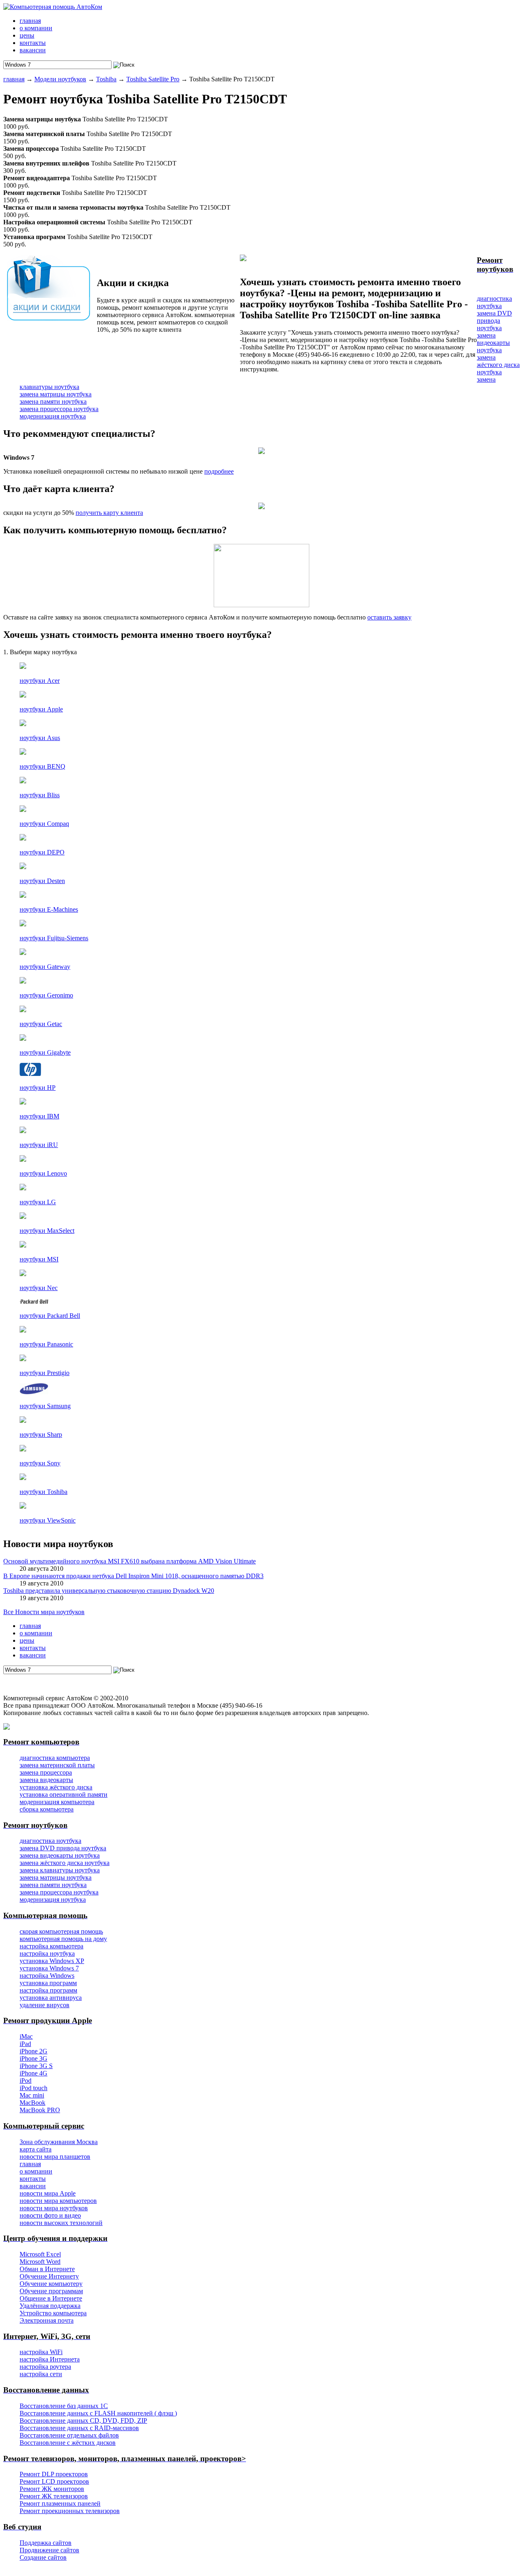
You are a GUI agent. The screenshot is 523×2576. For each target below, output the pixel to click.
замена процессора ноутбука (59, 409)
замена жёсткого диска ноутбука (498, 365)
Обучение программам (51, 2291)
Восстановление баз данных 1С (64, 2406)
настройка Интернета (50, 2359)
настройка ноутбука (47, 1953)
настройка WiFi (41, 2352)
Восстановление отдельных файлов (69, 2435)
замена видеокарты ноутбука (493, 343)
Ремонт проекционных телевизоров (70, 2511)
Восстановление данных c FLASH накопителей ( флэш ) (98, 2413)
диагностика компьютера (55, 1758)
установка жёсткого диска (56, 1787)
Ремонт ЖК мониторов (52, 2489)
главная (14, 79)
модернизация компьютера (57, 1802)
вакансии (33, 2186)
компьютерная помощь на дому (63, 1939)
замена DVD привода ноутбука (494, 321)
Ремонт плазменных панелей (60, 2503)
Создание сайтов (43, 2557)
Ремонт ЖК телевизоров (54, 2496)
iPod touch (34, 2088)
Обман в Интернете (47, 2269)
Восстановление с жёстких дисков (68, 2443)
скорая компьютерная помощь (61, 1931)
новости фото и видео (50, 2215)
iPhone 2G (34, 2051)
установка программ (48, 1983)
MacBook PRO (40, 2110)
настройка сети (41, 2374)
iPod (26, 2081)
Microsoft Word (40, 2262)
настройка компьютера (51, 1946)
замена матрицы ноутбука (56, 394)
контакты (33, 2179)
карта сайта (36, 2149)
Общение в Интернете (51, 2298)
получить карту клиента (109, 513)
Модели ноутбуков (60, 79)
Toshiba (106, 79)
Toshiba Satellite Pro (153, 79)
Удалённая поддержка (50, 2306)
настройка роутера (45, 2367)
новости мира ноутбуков (54, 2208)
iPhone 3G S (36, 2066)
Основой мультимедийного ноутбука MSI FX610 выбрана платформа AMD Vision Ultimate (130, 1561)
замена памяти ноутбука (53, 401)
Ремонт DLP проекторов (54, 2474)
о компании (36, 2171)
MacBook (32, 2103)
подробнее (219, 471)
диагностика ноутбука (494, 302)
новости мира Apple (48, 2193)
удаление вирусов (45, 2005)
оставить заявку (389, 617)
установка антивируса (51, 1998)
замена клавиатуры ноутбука (60, 1870)
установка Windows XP (52, 1961)
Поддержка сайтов (46, 2543)
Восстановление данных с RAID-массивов (79, 2428)
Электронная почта (47, 2320)
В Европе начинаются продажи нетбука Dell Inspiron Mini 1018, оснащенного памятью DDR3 (133, 1576)
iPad (25, 2044)
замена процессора (46, 1772)
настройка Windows (47, 1976)
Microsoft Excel (40, 2254)
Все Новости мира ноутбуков (44, 1612)
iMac (26, 2036)
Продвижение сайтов (49, 2550)
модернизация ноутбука (53, 416)
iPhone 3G (34, 2058)
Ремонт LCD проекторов (54, 2481)
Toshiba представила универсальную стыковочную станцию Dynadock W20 (109, 1591)
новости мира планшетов (55, 2157)
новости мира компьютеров (58, 2201)
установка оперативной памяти (64, 1794)
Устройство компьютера (53, 2313)
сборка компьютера (47, 1809)
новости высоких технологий (61, 2223)
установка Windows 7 (49, 1968)
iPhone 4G (34, 2073)
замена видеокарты (46, 1780)
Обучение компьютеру (51, 2284)
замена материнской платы (57, 1765)
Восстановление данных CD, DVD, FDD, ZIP (83, 2421)
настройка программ (48, 1990)
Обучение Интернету (49, 2276)
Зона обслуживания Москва (59, 2142)
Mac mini (32, 2095)
